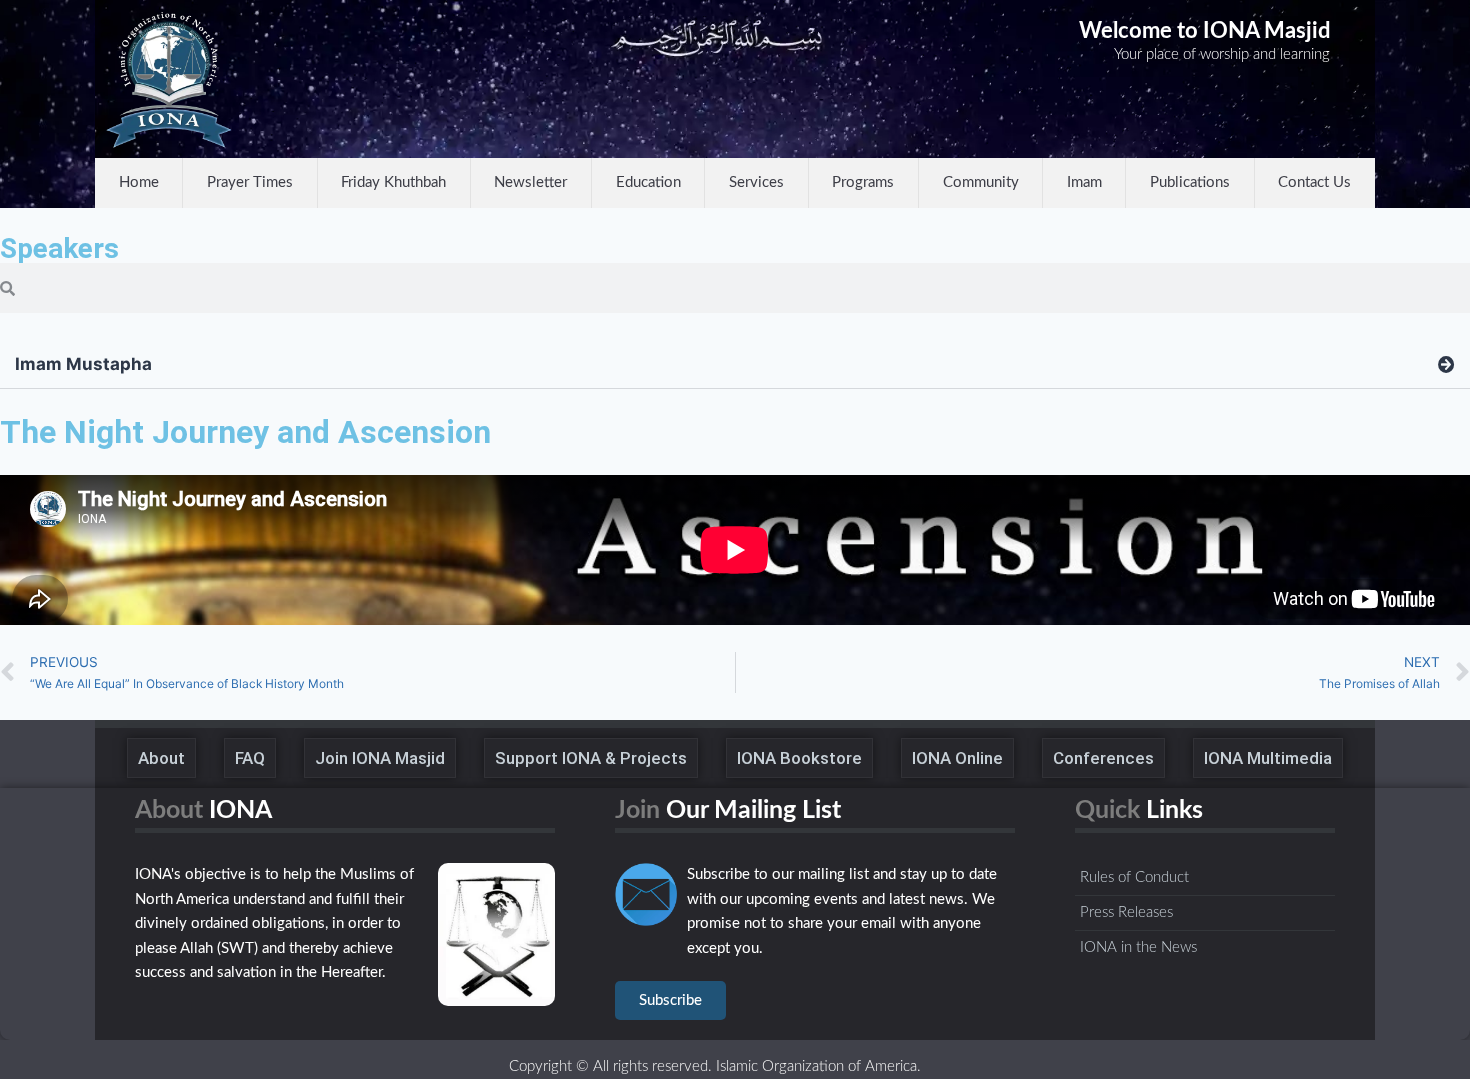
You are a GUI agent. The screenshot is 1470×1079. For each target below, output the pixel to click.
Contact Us (1314, 182)
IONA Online (957, 758)
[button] (735, 365)
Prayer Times (250, 182)
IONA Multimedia (1268, 758)
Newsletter (530, 182)
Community (981, 182)
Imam (1084, 182)
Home (139, 182)
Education (648, 182)
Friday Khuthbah (393, 182)
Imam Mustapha (83, 364)
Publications (1190, 182)
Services (756, 182)
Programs (863, 182)
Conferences (1103, 758)
